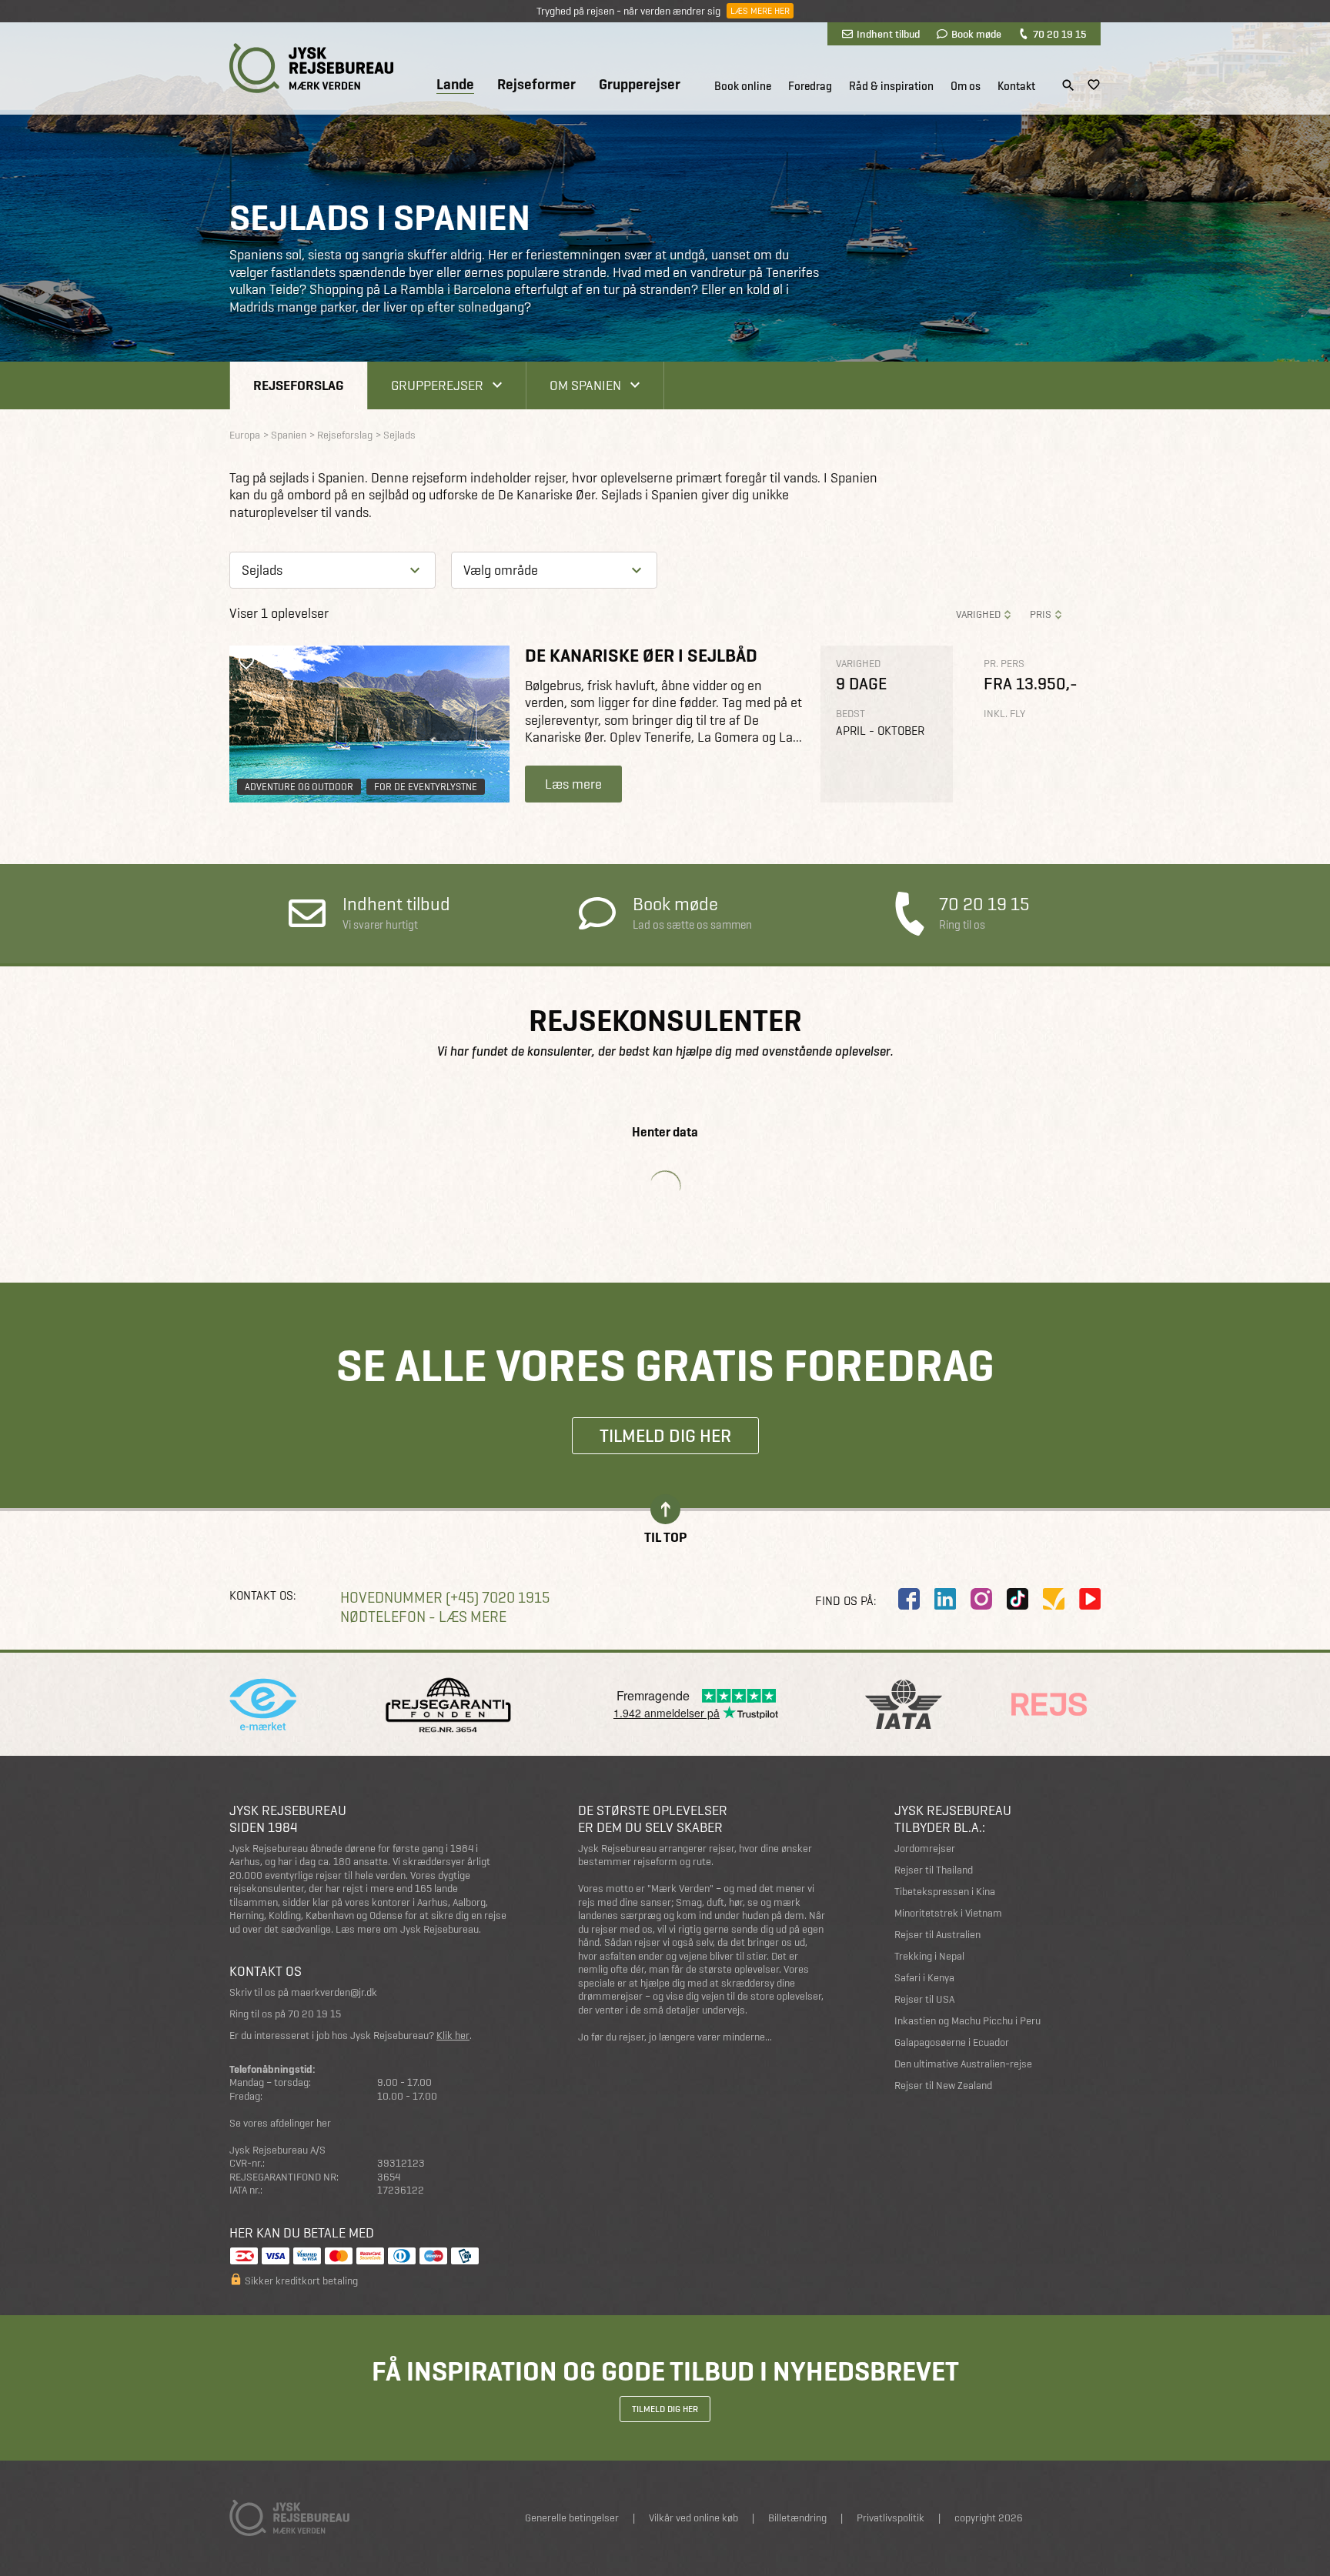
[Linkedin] (945, 1599)
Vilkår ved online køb (693, 2518)
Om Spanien (585, 385)
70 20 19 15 (1059, 34)
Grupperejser (640, 85)
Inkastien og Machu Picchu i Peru (967, 2021)
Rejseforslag (299, 385)
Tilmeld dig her (665, 1435)
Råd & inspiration (891, 86)
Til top (665, 1536)
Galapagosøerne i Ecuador (952, 2042)
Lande (455, 85)
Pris (1041, 614)
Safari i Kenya (924, 1978)
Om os (966, 86)
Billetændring (797, 2518)
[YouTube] (1090, 1599)
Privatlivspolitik (891, 2518)
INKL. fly (1004, 714)
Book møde (976, 34)
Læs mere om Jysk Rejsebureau (407, 1929)
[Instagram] (981, 1599)
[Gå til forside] (311, 68)
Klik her (453, 2035)
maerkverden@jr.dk (334, 1992)
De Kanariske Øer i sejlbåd (641, 655)
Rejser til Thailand (934, 1870)
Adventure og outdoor (299, 787)
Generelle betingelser (572, 2518)
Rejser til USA (924, 1999)
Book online (743, 86)
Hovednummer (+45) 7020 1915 (445, 1598)
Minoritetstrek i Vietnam (948, 1913)
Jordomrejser (925, 1849)
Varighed (978, 614)
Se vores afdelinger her (280, 2123)
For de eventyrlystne (426, 787)
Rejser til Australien (937, 1935)
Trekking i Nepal (929, 1956)
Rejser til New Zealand (943, 2085)
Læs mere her (760, 11)
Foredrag (810, 86)
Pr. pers (1004, 664)
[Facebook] (909, 1599)
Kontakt (1016, 86)
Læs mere (573, 784)
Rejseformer (536, 85)
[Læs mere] (369, 724)
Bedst (850, 714)
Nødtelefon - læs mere (423, 1617)
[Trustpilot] (1054, 1599)
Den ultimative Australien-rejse (963, 2064)
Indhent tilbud (888, 34)
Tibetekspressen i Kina (945, 1892)
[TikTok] (1018, 1599)
